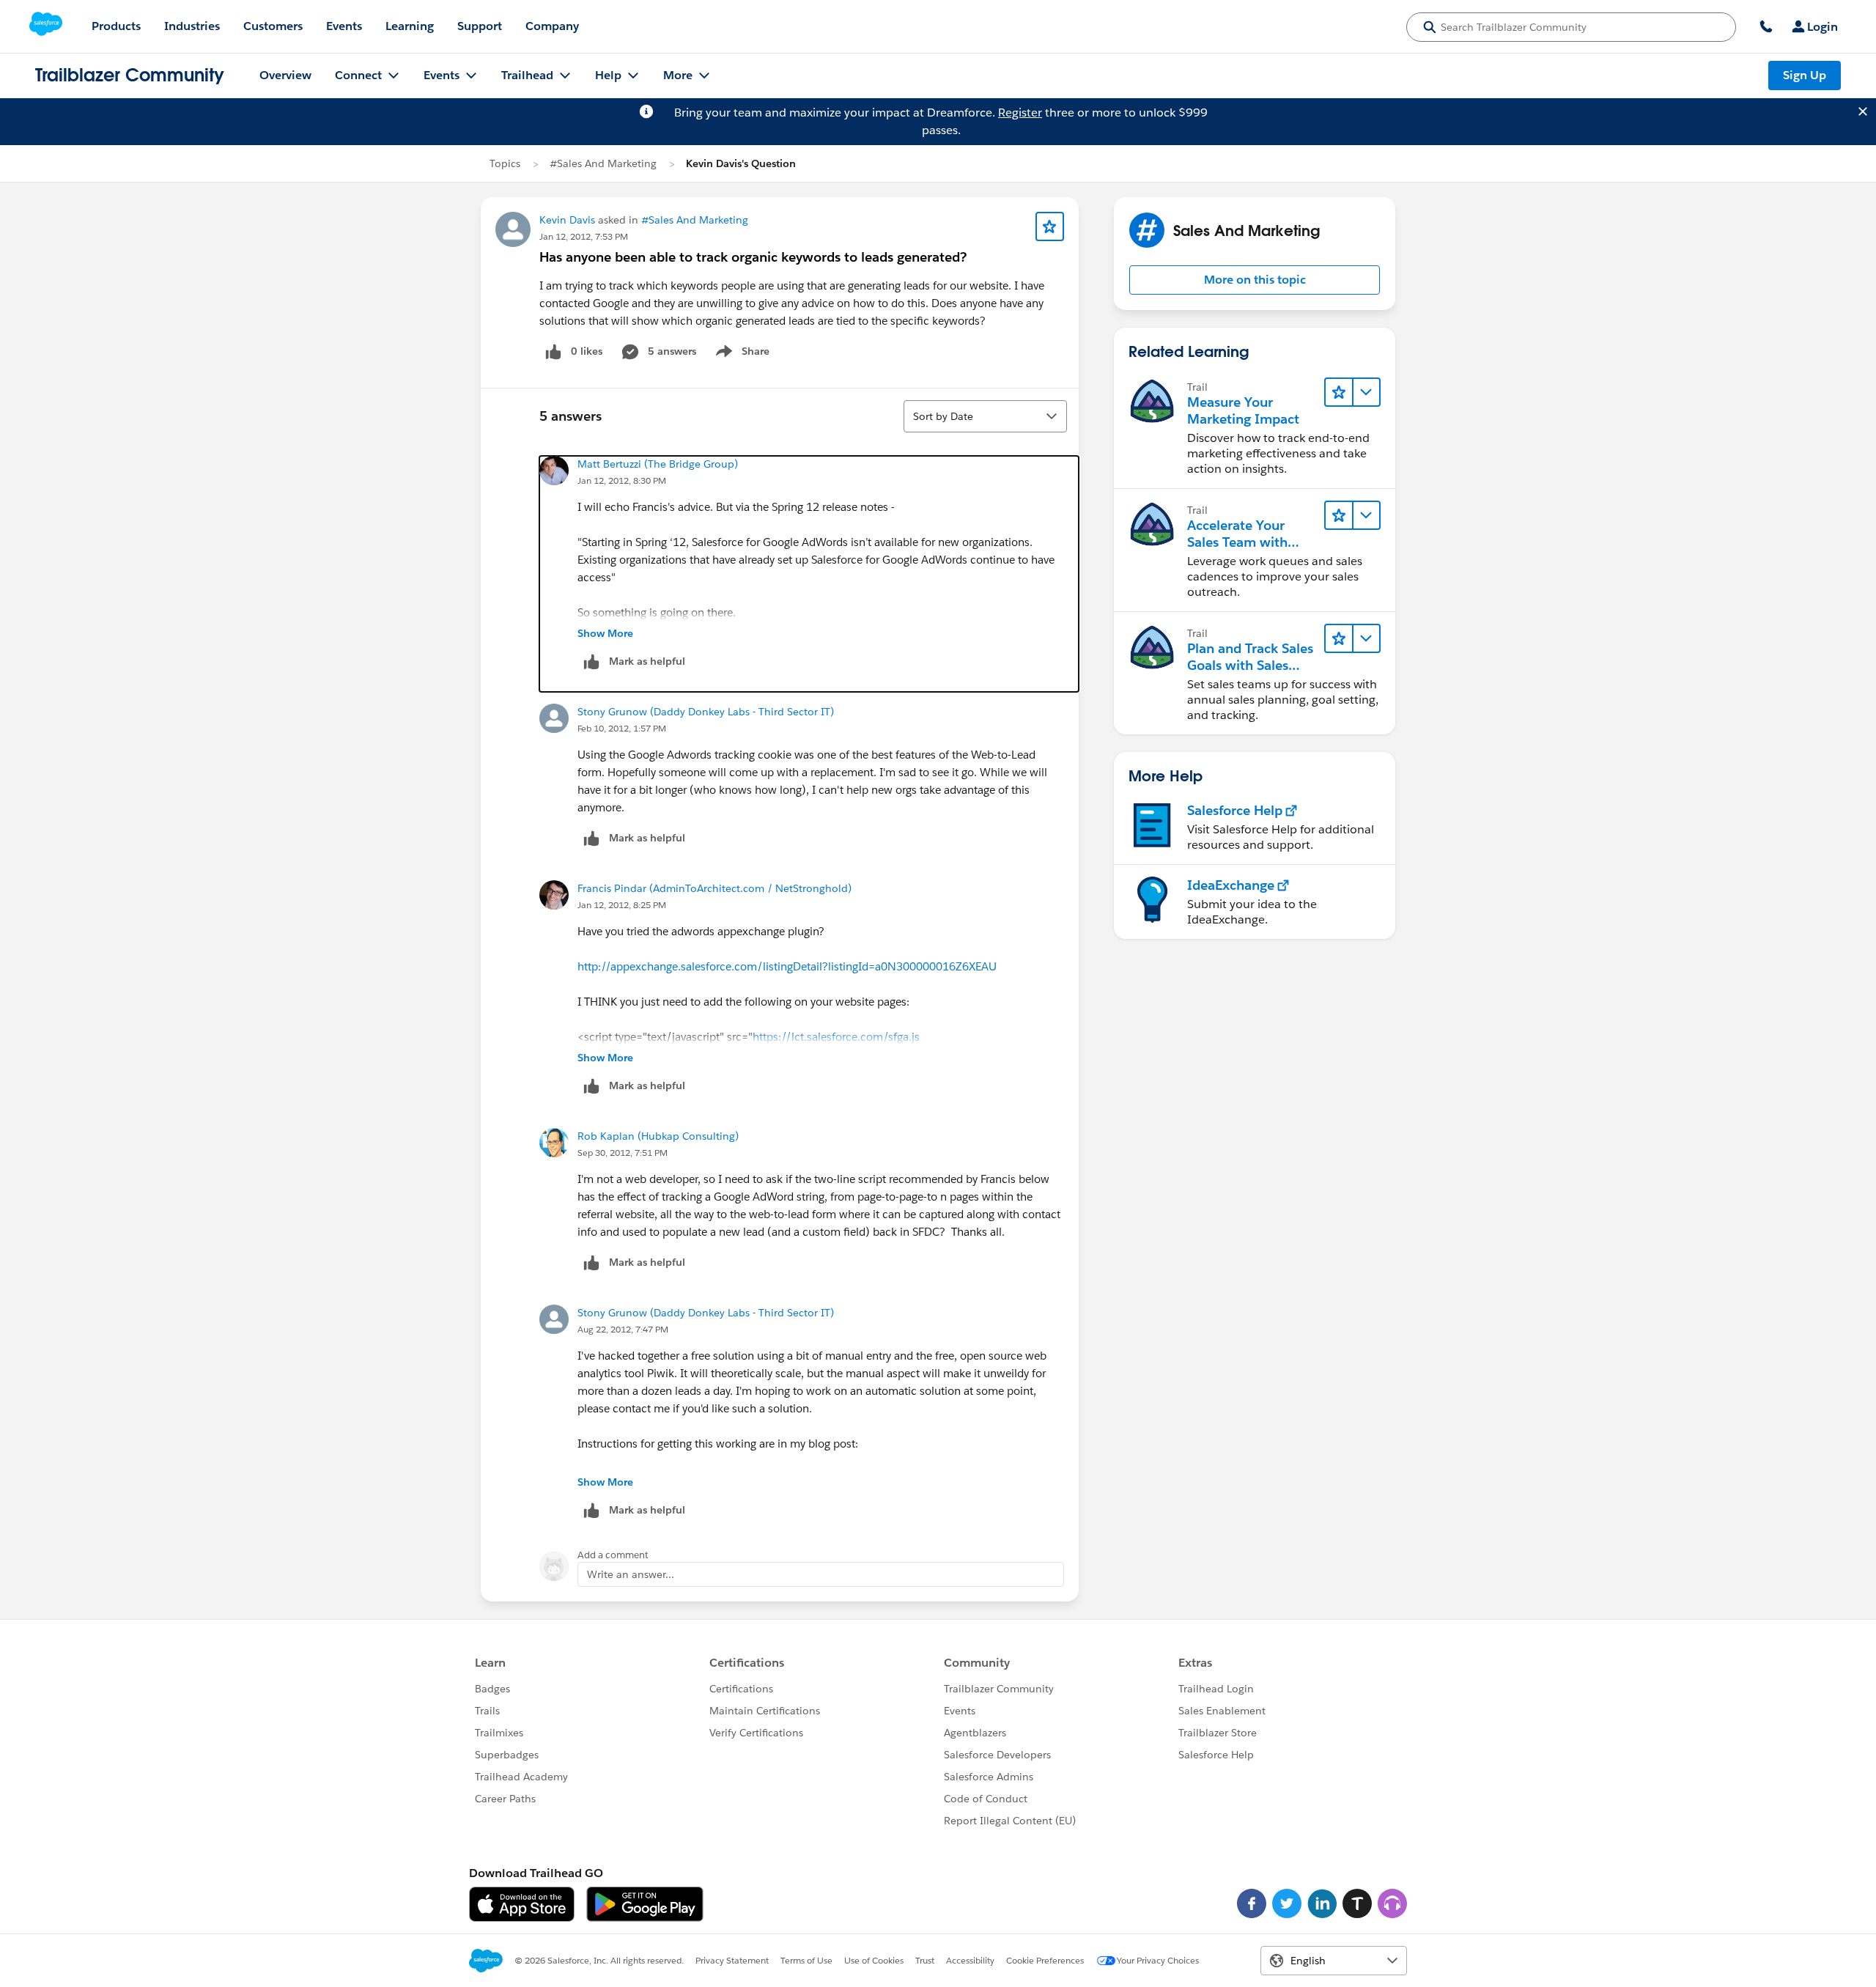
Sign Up (1805, 75)
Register (1020, 113)
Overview (285, 75)
